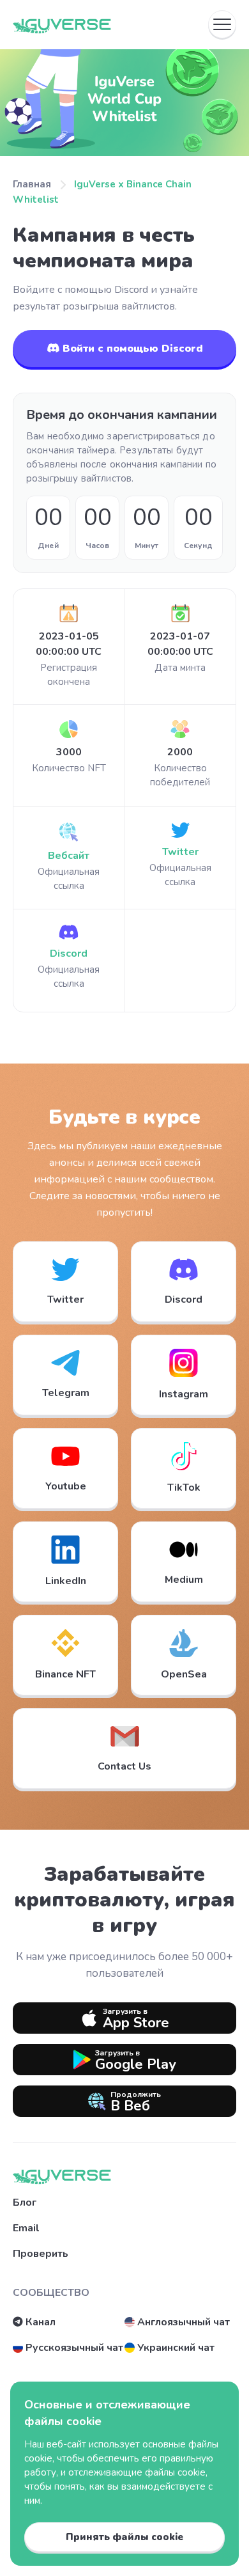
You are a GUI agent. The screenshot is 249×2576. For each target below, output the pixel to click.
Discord (69, 954)
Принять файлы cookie (124, 2537)
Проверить (41, 2254)
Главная (32, 184)
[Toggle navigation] (222, 24)
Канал (41, 2322)
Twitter (180, 852)
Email (26, 2228)
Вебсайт (69, 856)
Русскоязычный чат (74, 2348)
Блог (25, 2203)
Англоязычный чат (184, 2322)
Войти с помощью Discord (131, 349)
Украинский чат (176, 2348)
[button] (65, 1375)
